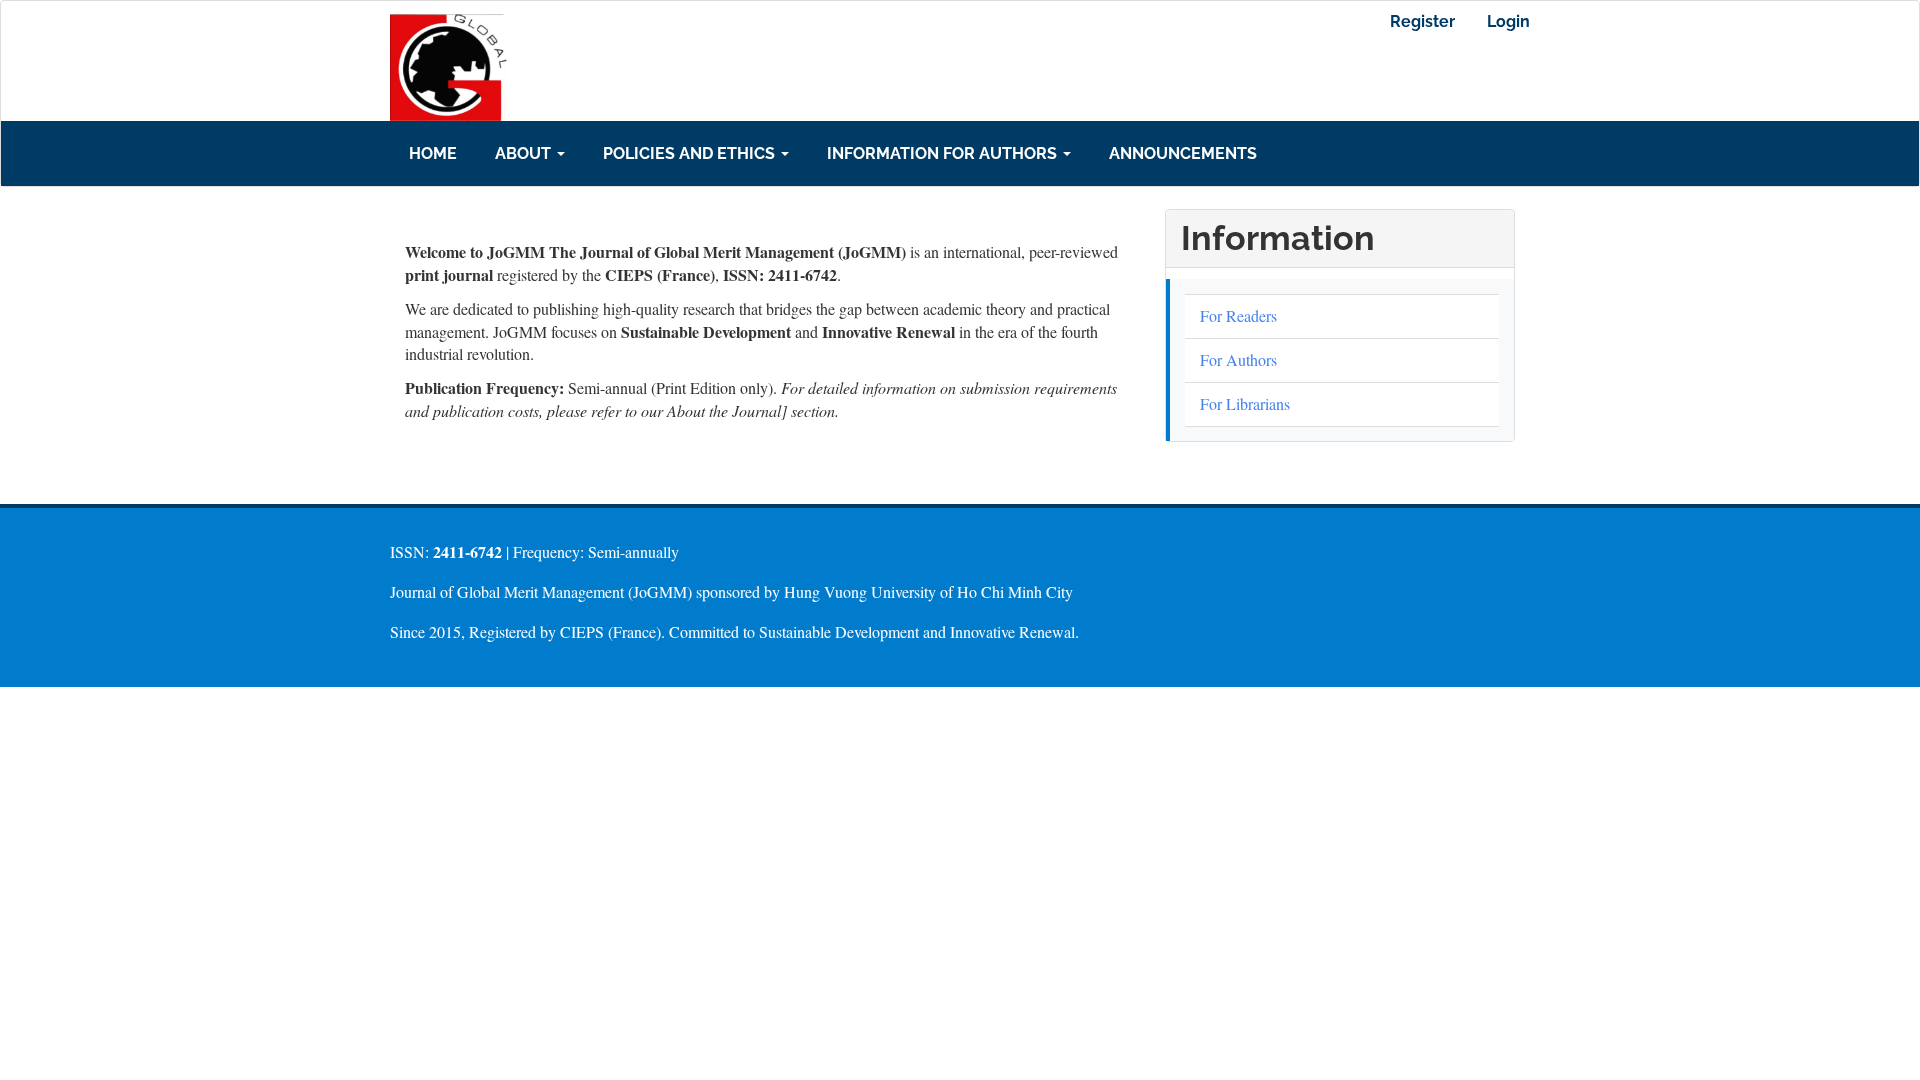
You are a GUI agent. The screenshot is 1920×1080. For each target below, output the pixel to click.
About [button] (525, 153)
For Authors (1238, 359)
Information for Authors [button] (944, 153)
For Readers (1238, 315)
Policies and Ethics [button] (691, 153)
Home (433, 153)
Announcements (1183, 153)
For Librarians (1245, 403)
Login (1508, 21)
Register (1422, 21)
